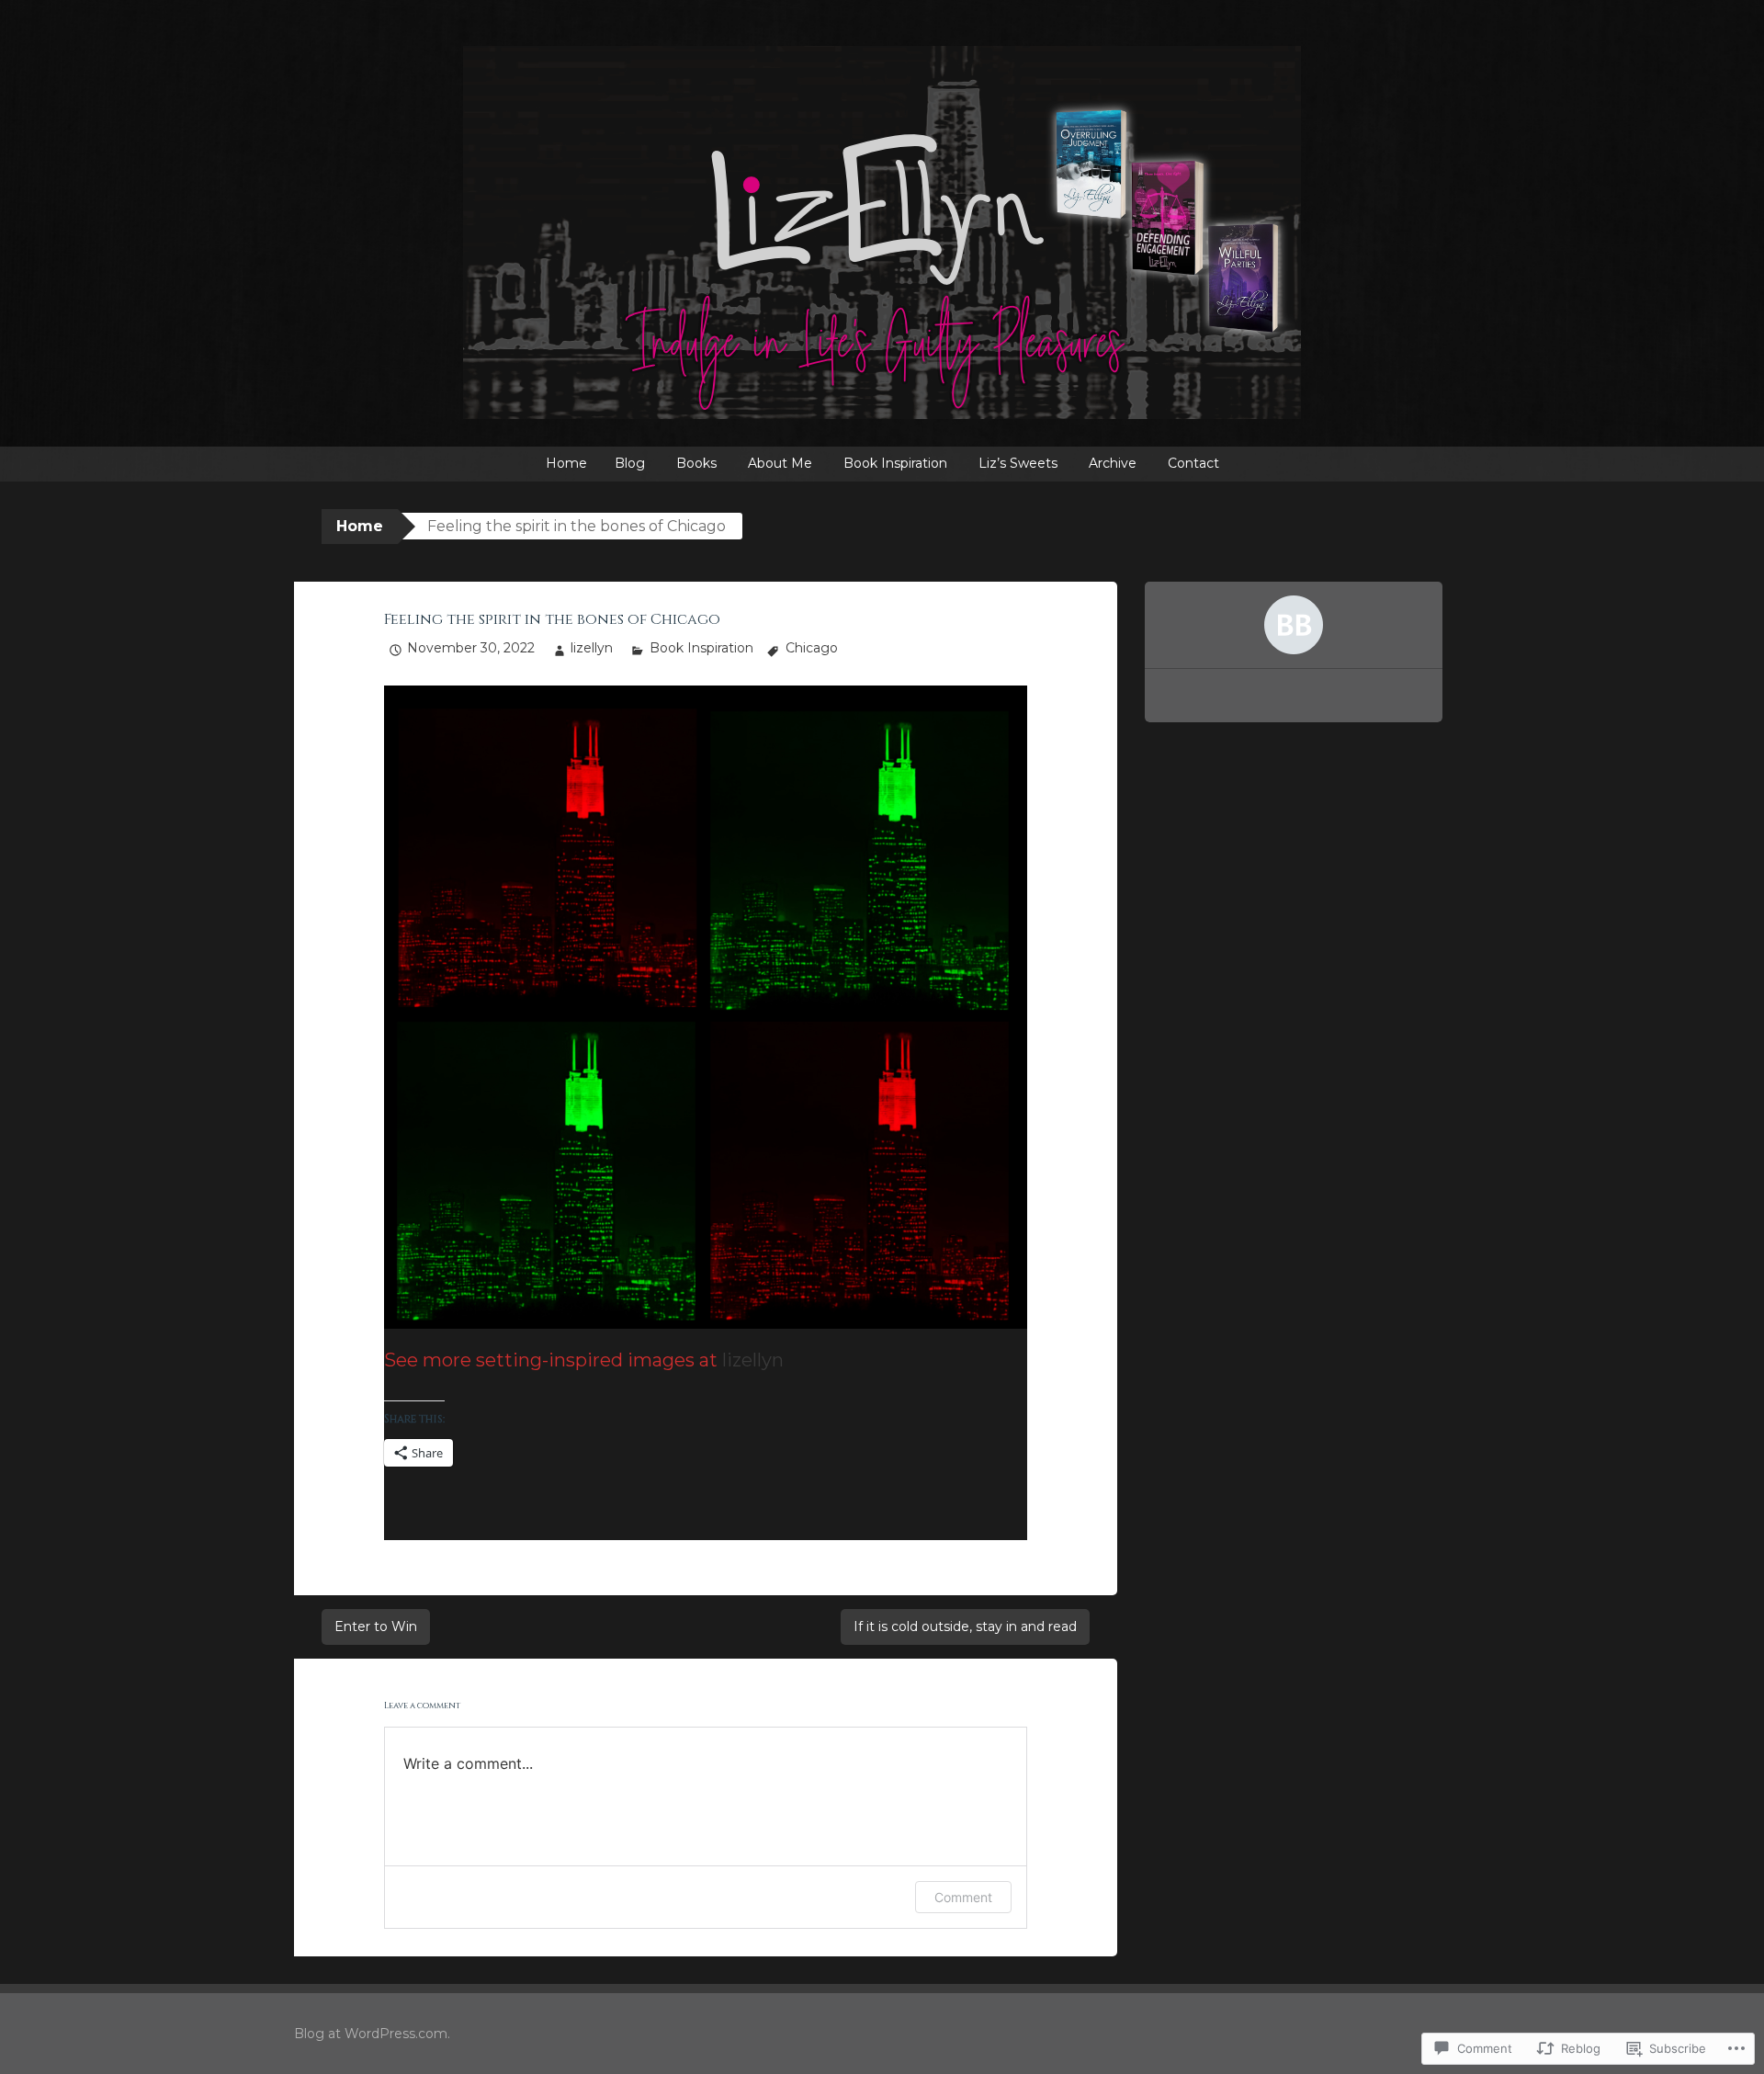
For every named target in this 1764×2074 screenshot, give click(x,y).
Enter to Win (376, 1626)
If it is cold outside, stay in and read (965, 1626)
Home (566, 463)
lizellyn (592, 648)
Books (696, 463)
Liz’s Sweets (1018, 463)
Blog (630, 463)
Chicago (812, 648)
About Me (780, 463)
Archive (1113, 463)
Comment (963, 1897)
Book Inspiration (895, 463)
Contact (1193, 463)
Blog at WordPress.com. (372, 2034)
